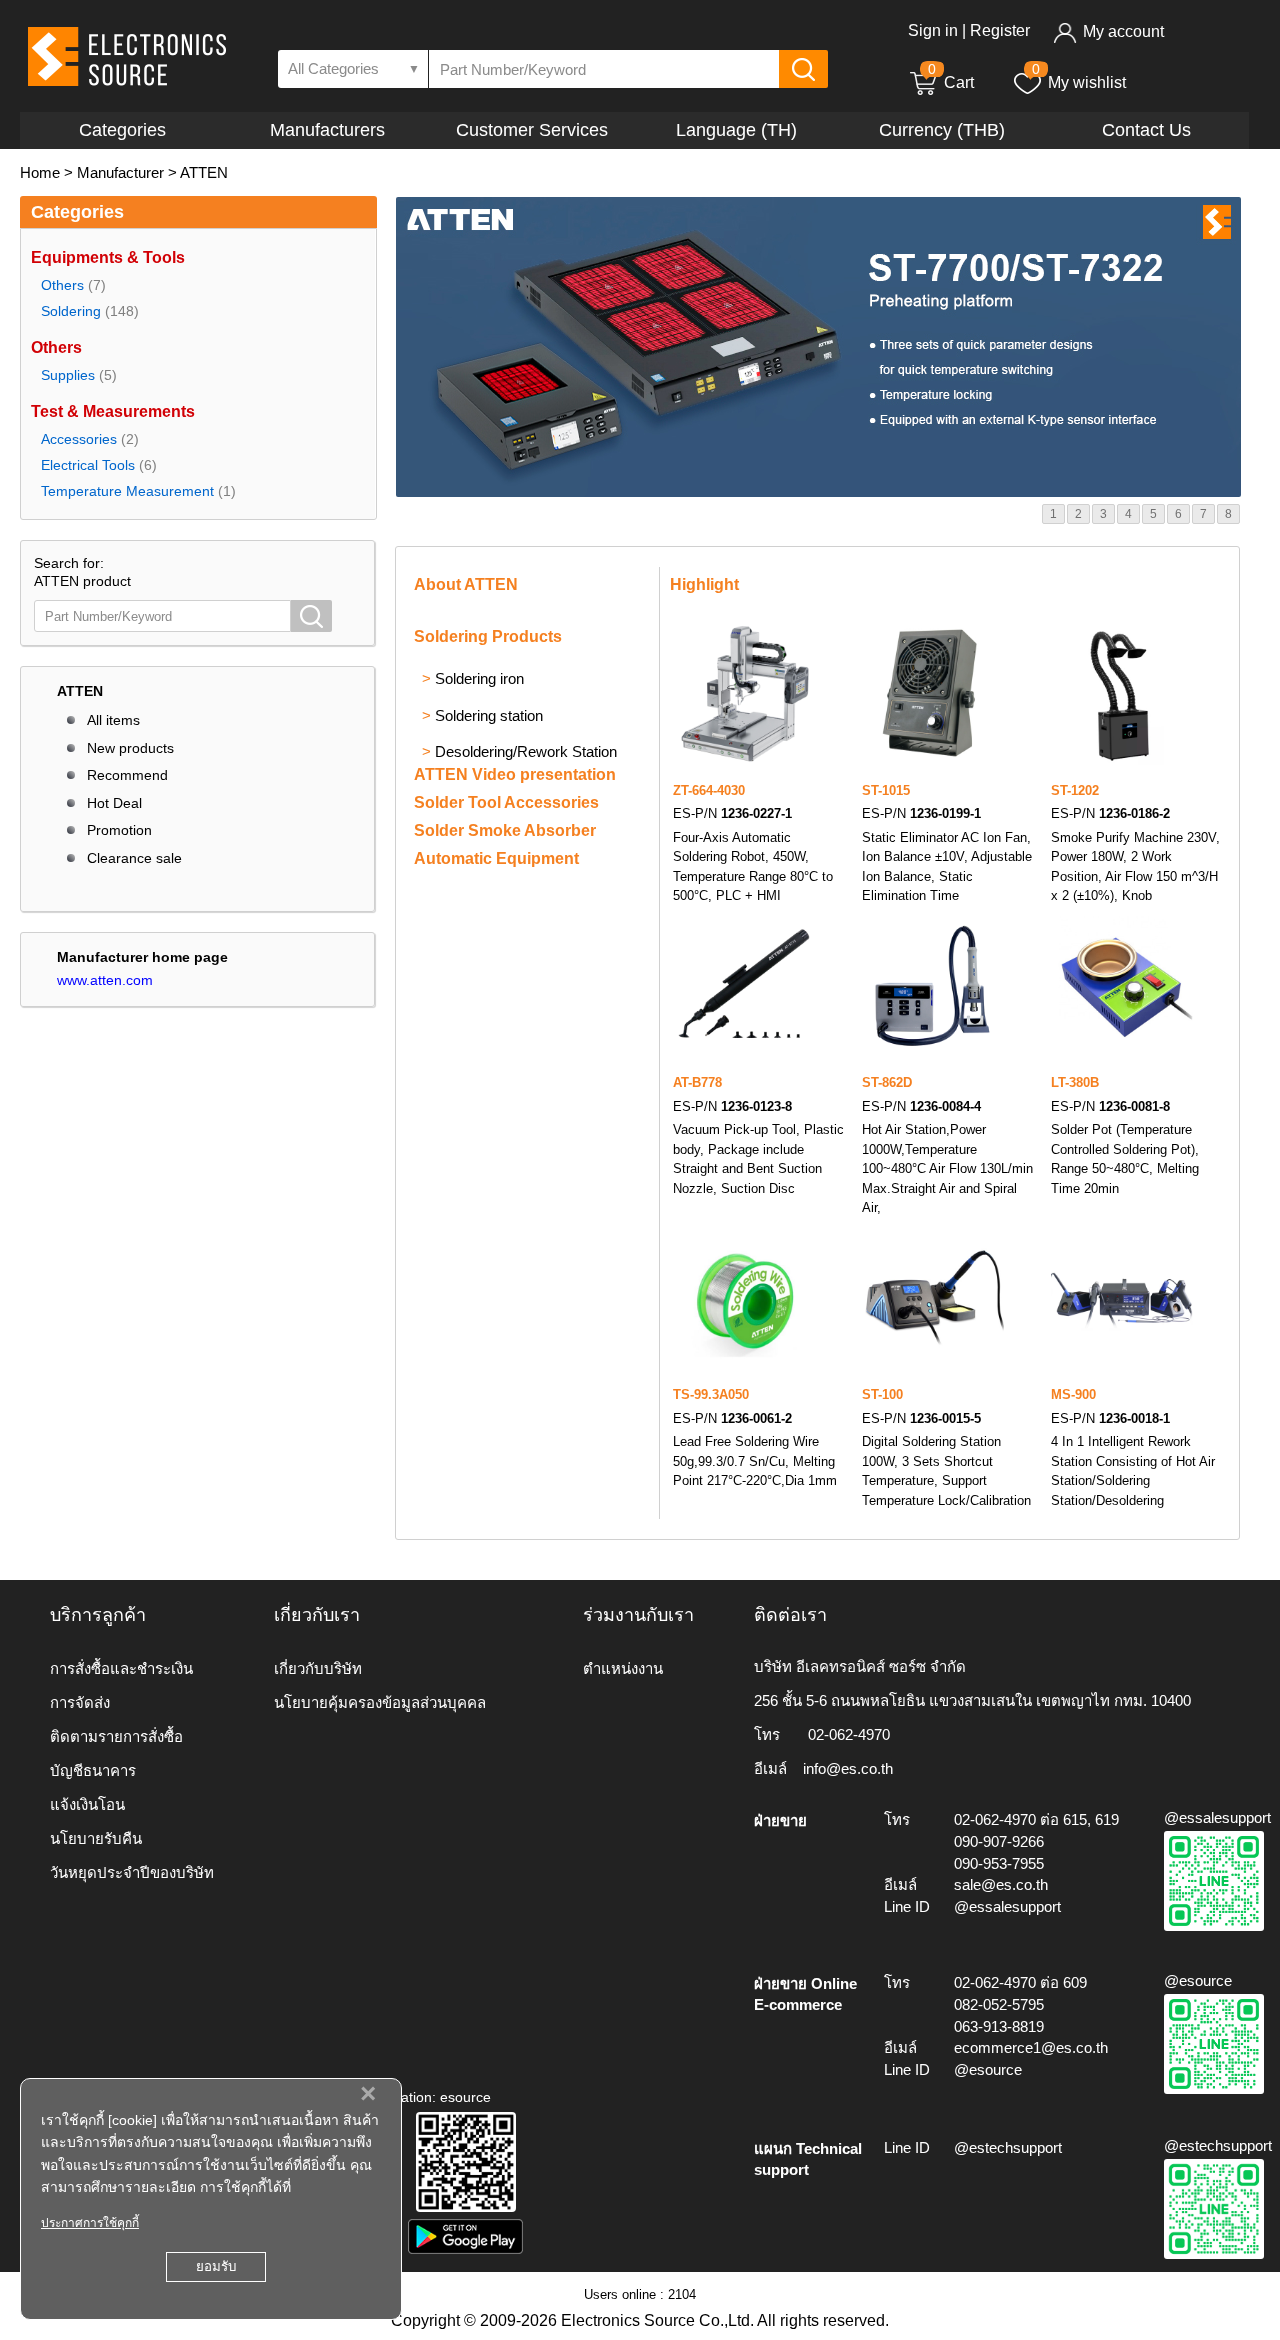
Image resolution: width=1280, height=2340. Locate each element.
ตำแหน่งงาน (623, 1668)
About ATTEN (466, 584)
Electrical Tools (88, 465)
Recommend (127, 775)
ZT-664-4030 (709, 790)
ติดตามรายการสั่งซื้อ (116, 1736)
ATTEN (204, 172)
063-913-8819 (999, 2026)
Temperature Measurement (127, 491)
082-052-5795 (999, 2004)
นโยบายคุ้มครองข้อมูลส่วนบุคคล (380, 1702)
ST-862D (887, 1082)
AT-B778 (697, 1082)
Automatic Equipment (496, 858)
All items (113, 720)
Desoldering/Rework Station (526, 751)
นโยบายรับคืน (96, 1838)
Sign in (933, 30)
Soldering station (489, 715)
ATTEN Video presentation (515, 774)
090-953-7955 (999, 1863)
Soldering (71, 311)
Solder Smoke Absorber (505, 830)
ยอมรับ (216, 2266)
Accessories (79, 439)
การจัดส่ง (80, 1702)
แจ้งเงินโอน (87, 1804)
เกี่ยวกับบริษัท (318, 1668)
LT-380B (1075, 1082)
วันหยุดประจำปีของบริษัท (132, 1872)
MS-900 (1073, 1394)
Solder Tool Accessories (506, 802)
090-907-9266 (999, 1841)
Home (40, 172)
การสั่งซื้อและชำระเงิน (121, 1668)
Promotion (119, 830)
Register (1000, 30)
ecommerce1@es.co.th (1031, 2047)
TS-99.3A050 (711, 1394)
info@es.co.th (848, 1768)
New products (130, 748)
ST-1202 (1075, 790)
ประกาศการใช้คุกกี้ (90, 2223)
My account (1123, 31)
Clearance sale (134, 858)
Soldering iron (479, 678)
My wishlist (1087, 82)
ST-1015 (886, 790)
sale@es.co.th (1001, 1884)
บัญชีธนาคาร (93, 1770)
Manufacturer (120, 172)
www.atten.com (105, 980)
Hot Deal (114, 803)
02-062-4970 (849, 1734)
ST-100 (882, 1394)
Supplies (68, 375)
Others (62, 285)
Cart (951, 82)
